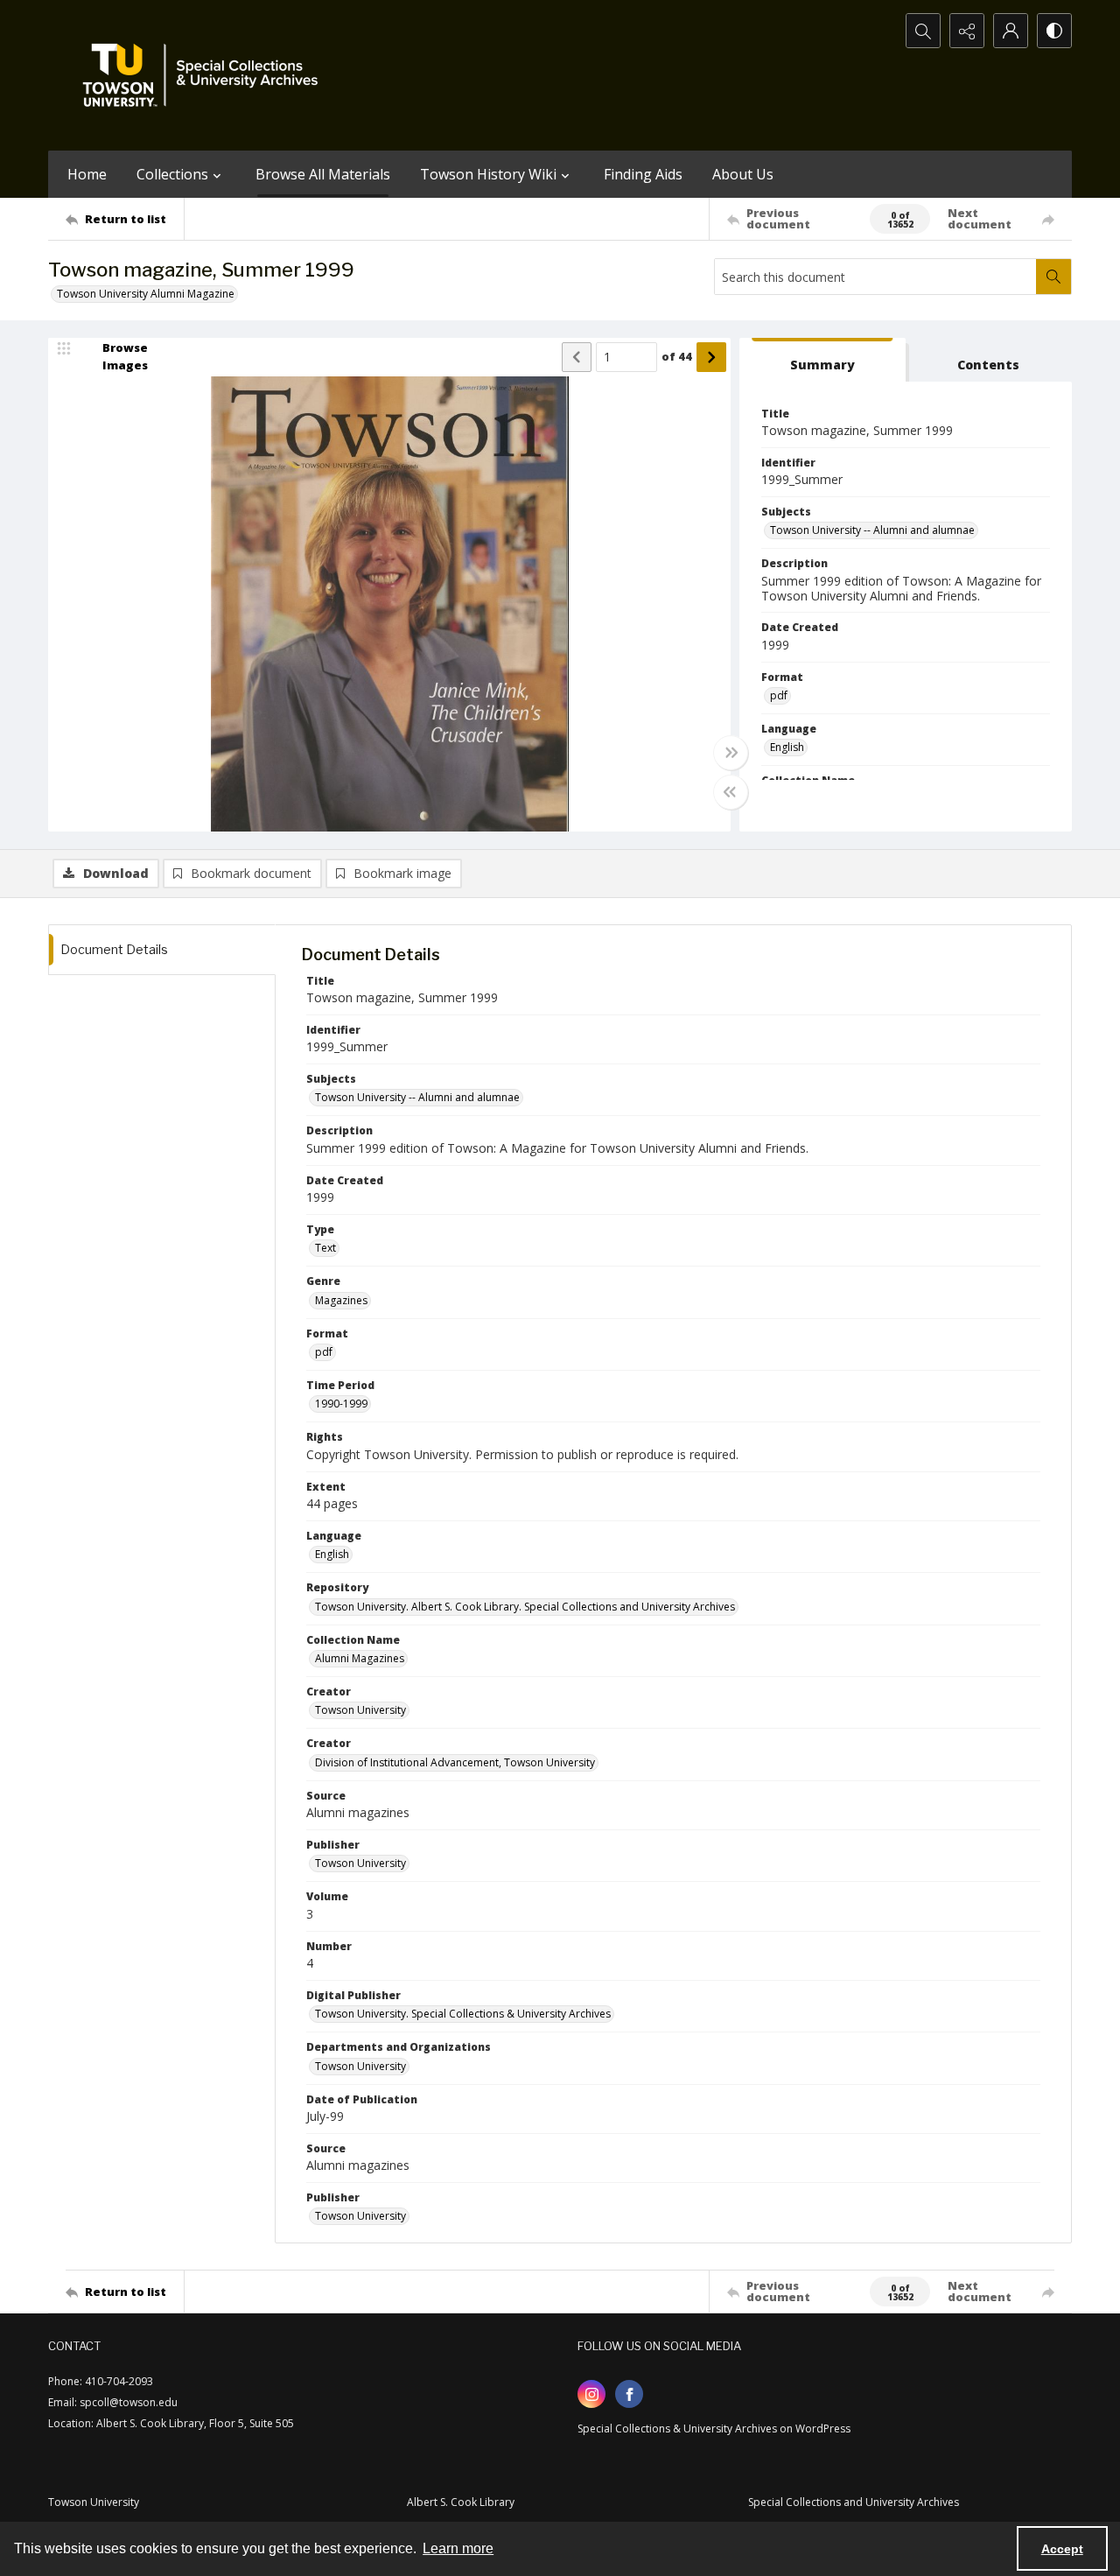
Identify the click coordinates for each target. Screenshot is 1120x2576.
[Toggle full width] (731, 753)
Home (87, 174)
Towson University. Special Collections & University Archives (463, 2014)
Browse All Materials (323, 174)
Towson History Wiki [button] (488, 174)
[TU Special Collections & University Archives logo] (206, 75)
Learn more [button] (458, 2548)
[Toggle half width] (731, 792)
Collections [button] (172, 174)
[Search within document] (1053, 277)
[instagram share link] (591, 2394)
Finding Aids (643, 174)
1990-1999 (341, 1404)
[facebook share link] (629, 2394)
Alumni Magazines (360, 1658)
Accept (1062, 2549)
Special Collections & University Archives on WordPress (714, 2429)
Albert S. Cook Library (461, 2502)
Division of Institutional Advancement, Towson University (455, 1762)
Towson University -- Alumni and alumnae (872, 530)
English (787, 747)
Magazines (341, 1300)
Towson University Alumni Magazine (146, 294)
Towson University (360, 1710)
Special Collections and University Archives (854, 2502)
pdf (779, 695)
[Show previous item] (577, 357)
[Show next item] (711, 357)
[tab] (822, 360)
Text (325, 1248)
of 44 (677, 356)
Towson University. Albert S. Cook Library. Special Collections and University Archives (525, 1607)
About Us (743, 174)
